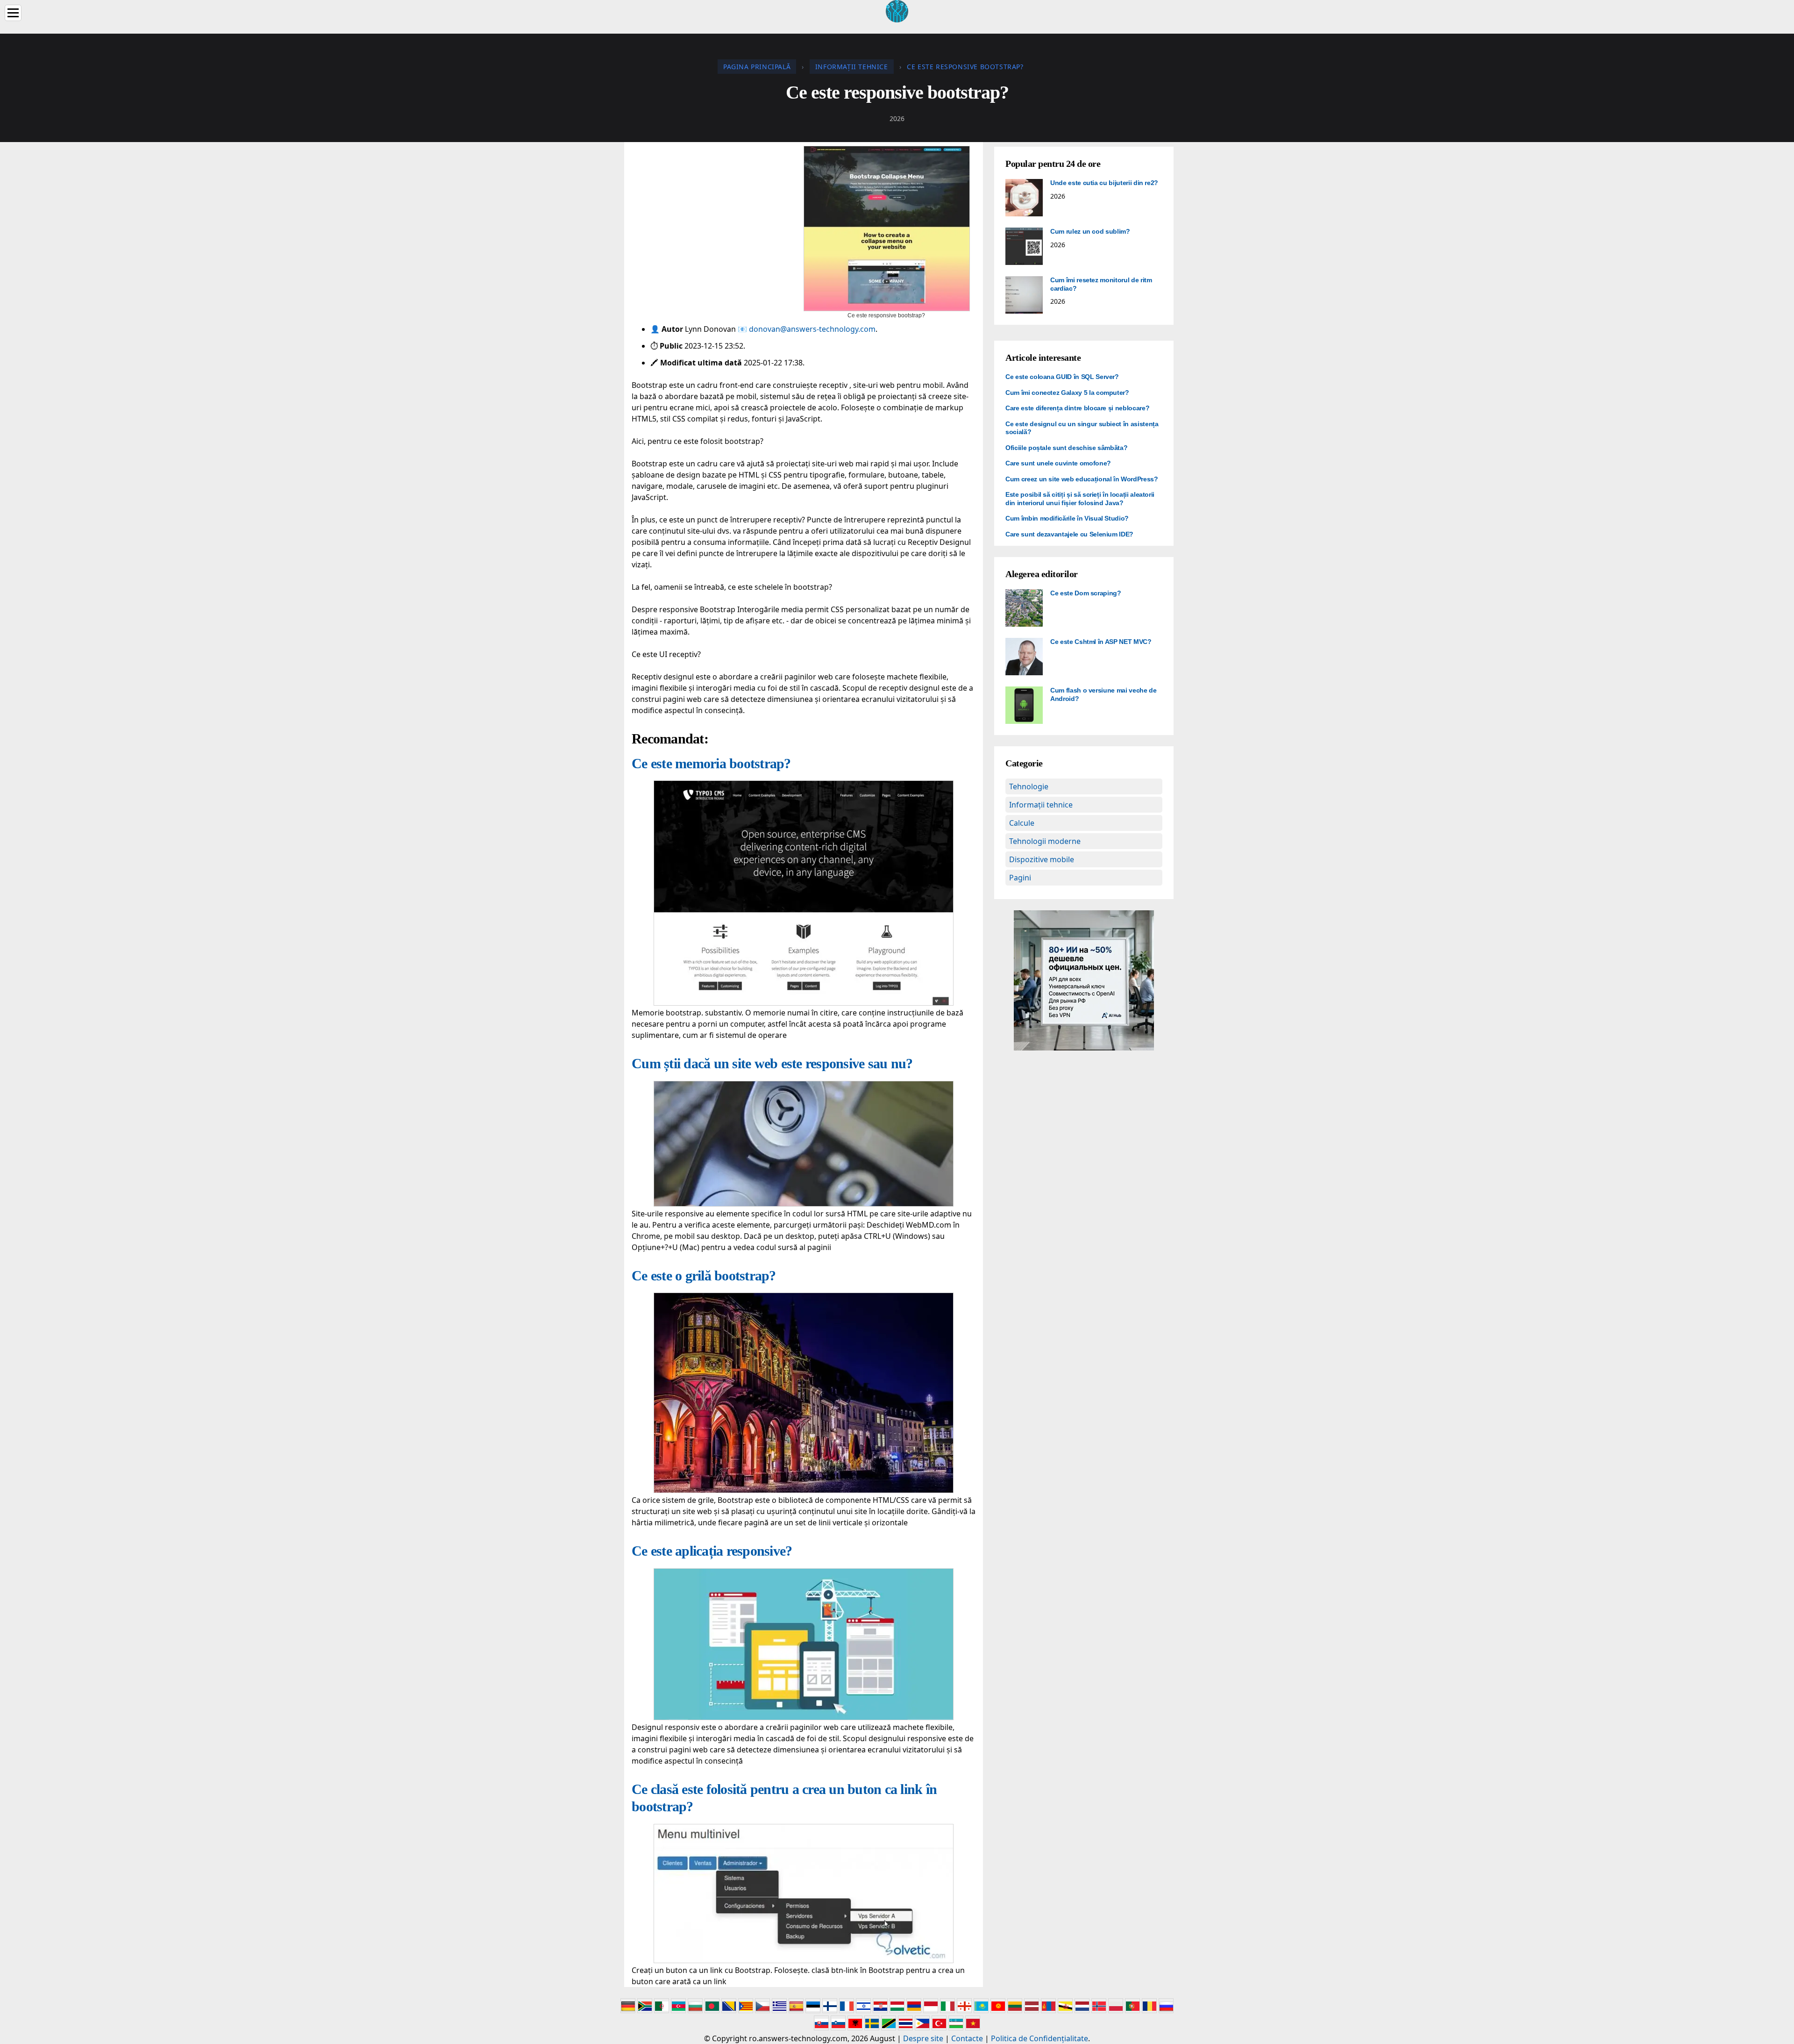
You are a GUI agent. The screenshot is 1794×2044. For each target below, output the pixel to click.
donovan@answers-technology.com (812, 329)
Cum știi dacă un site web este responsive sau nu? (772, 1063)
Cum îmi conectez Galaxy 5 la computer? (1067, 393)
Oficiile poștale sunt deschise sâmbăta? (1066, 448)
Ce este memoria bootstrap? (711, 763)
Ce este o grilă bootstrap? (704, 1276)
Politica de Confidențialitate (1039, 2038)
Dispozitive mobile (1042, 859)
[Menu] (13, 13)
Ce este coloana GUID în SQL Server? (1062, 377)
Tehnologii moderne (1045, 841)
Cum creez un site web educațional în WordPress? (1082, 479)
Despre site (923, 2038)
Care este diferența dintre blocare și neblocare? (1077, 408)
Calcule (1022, 823)
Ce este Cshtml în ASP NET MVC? (1101, 642)
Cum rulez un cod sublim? (1090, 231)
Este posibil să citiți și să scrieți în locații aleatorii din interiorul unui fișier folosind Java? (1080, 499)
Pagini (1020, 878)
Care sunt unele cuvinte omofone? (1058, 463)
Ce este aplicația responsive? (712, 1551)
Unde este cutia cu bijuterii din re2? (1104, 183)
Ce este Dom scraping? (1086, 593)
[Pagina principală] (897, 10)
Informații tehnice (1041, 805)
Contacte (967, 2038)
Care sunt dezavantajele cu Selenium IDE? (1069, 534)
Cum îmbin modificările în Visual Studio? (1067, 518)
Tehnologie (1029, 786)
